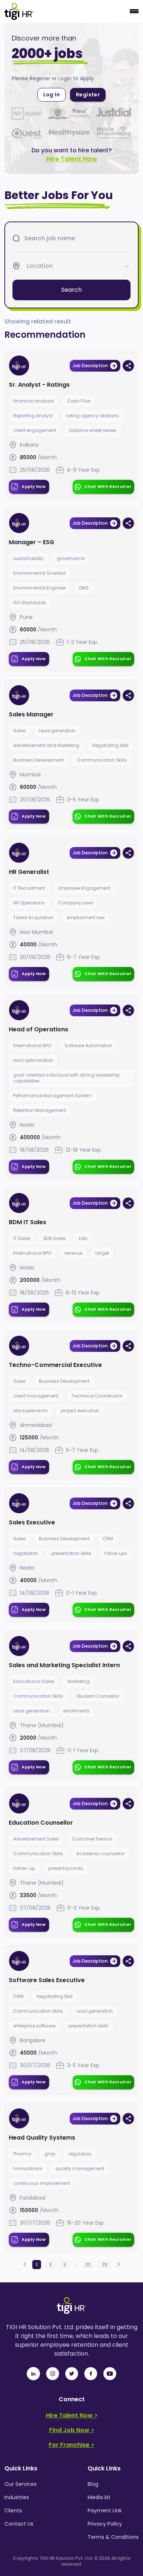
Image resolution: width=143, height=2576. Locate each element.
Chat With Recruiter (108, 486)
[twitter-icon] (71, 2374)
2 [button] (50, 2265)
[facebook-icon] (91, 2374)
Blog (93, 2484)
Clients (13, 2511)
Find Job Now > (72, 2430)
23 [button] (105, 2265)
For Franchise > (71, 2445)
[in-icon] (33, 2374)
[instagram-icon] (52, 2374)
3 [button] (65, 2265)
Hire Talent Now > (72, 2415)
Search (71, 290)
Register (88, 95)
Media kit (99, 2497)
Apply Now (34, 486)
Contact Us (19, 2524)
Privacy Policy (105, 2524)
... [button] (76, 2265)
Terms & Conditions (113, 2537)
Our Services (21, 2484)
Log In (52, 95)
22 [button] (88, 2265)
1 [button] (37, 2265)
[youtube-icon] (110, 2374)
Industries (17, 2497)
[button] (25, 2265)
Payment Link (105, 2511)
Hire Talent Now (71, 159)
